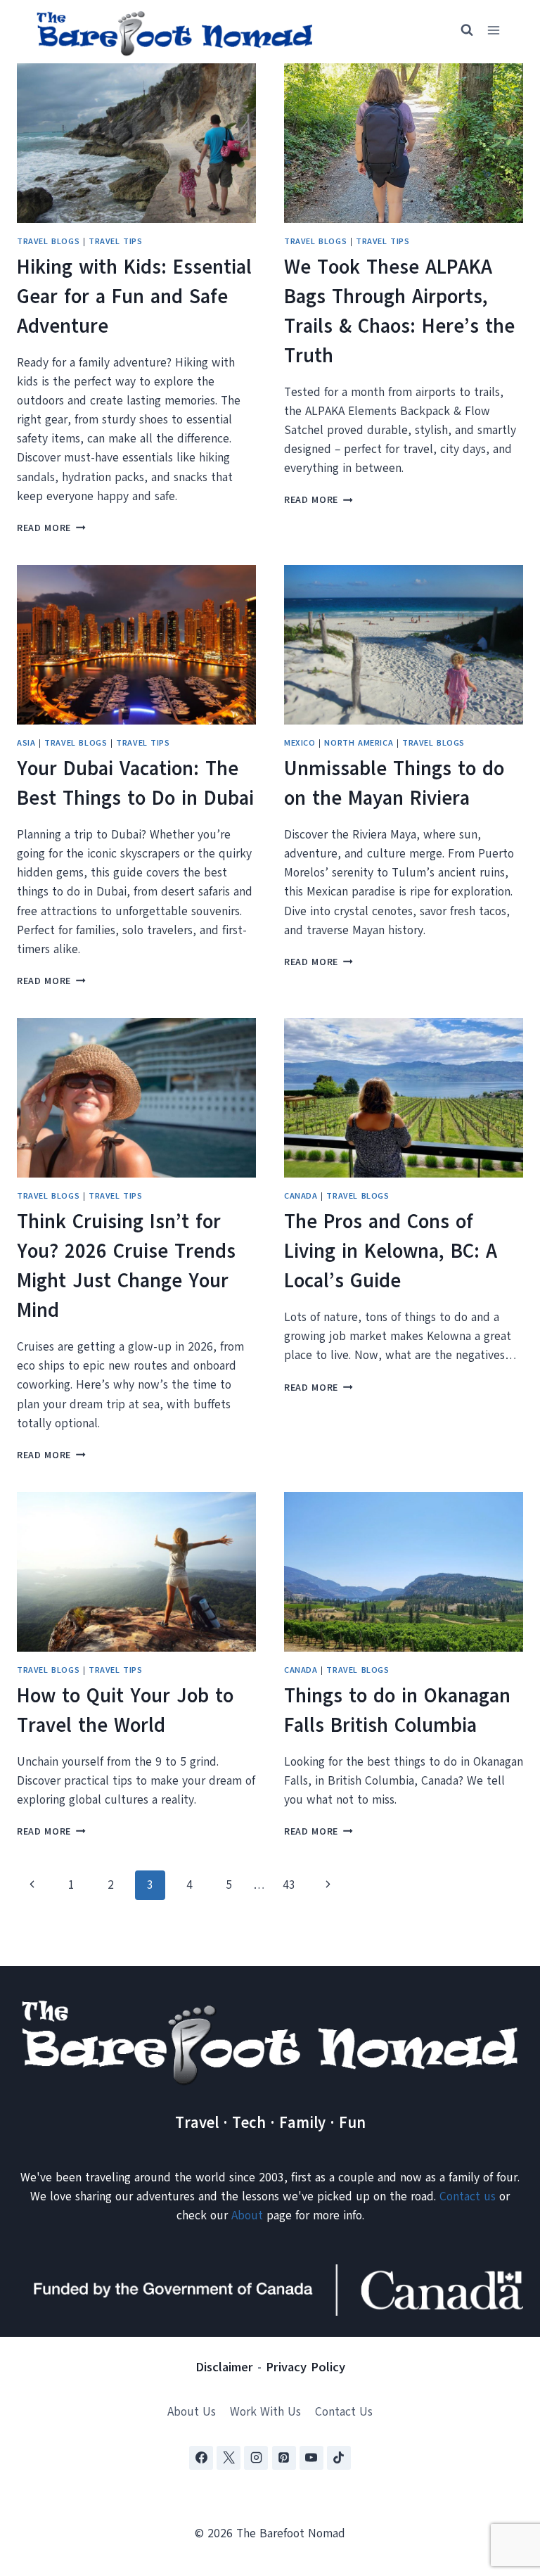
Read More (51, 528)
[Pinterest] (284, 2458)
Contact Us (344, 2412)
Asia (26, 743)
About (247, 2215)
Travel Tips (116, 241)
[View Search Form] (461, 30)
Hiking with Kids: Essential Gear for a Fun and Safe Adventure (134, 297)
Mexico (300, 743)
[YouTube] (311, 2458)
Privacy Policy (306, 2367)
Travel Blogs (48, 241)
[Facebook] (201, 2458)
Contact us (468, 2196)
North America (359, 743)
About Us (192, 2412)
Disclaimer (224, 2367)
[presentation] (136, 143)
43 (289, 1885)
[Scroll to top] (504, 2495)
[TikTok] (339, 2458)
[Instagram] (256, 2458)
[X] (229, 2458)
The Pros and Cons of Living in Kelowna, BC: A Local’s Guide (391, 1251)
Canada (301, 1196)
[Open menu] (493, 31)
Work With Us (265, 2412)
